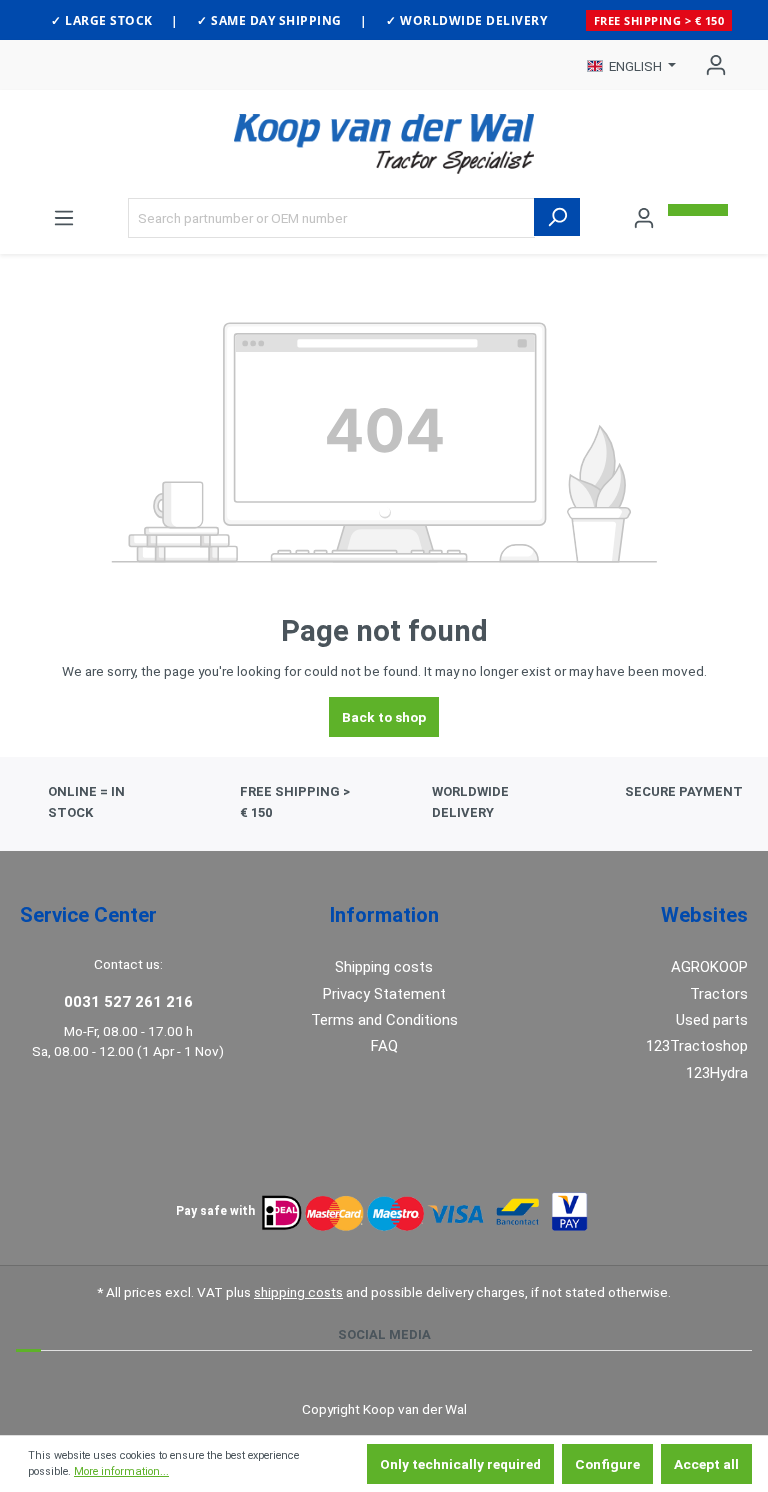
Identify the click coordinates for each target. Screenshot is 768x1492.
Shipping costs (384, 967)
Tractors (719, 994)
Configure (607, 1464)
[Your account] (710, 65)
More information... (121, 1471)
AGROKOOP (709, 967)
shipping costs (298, 1292)
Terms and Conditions (384, 1020)
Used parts (712, 1020)
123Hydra (717, 1073)
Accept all (706, 1464)
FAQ (384, 1046)
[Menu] (64, 218)
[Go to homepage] (384, 144)
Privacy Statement (384, 994)
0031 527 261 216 (128, 1002)
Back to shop (384, 717)
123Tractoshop (697, 1046)
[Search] (557, 217)
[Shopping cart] (698, 210)
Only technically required (460, 1464)
